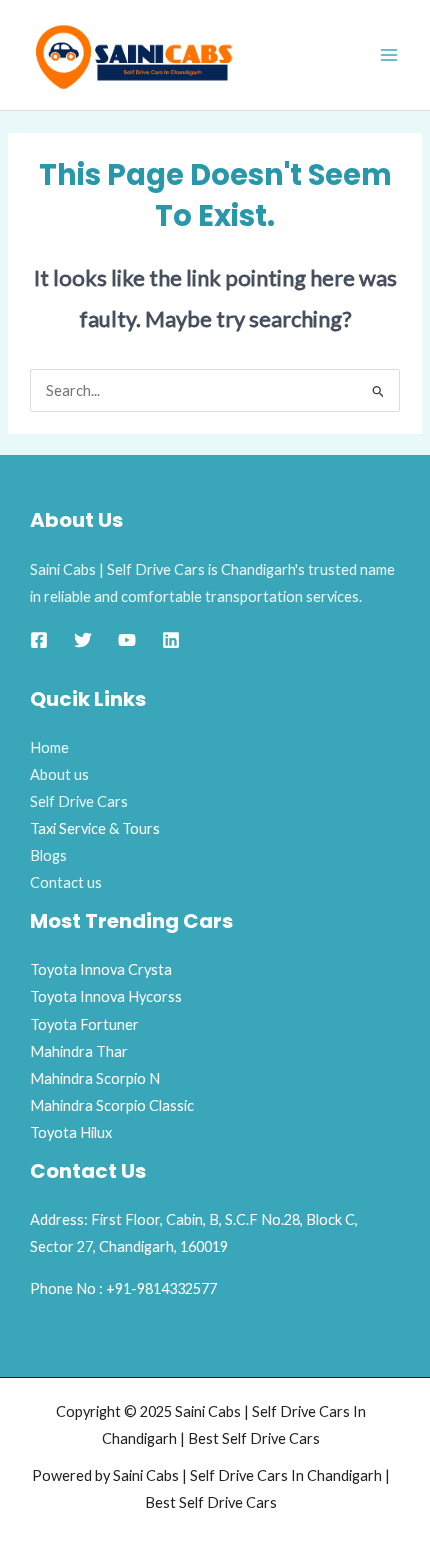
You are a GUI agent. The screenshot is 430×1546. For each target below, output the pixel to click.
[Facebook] (39, 640)
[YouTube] (127, 640)
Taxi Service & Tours (95, 828)
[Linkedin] (171, 640)
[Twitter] (83, 640)
